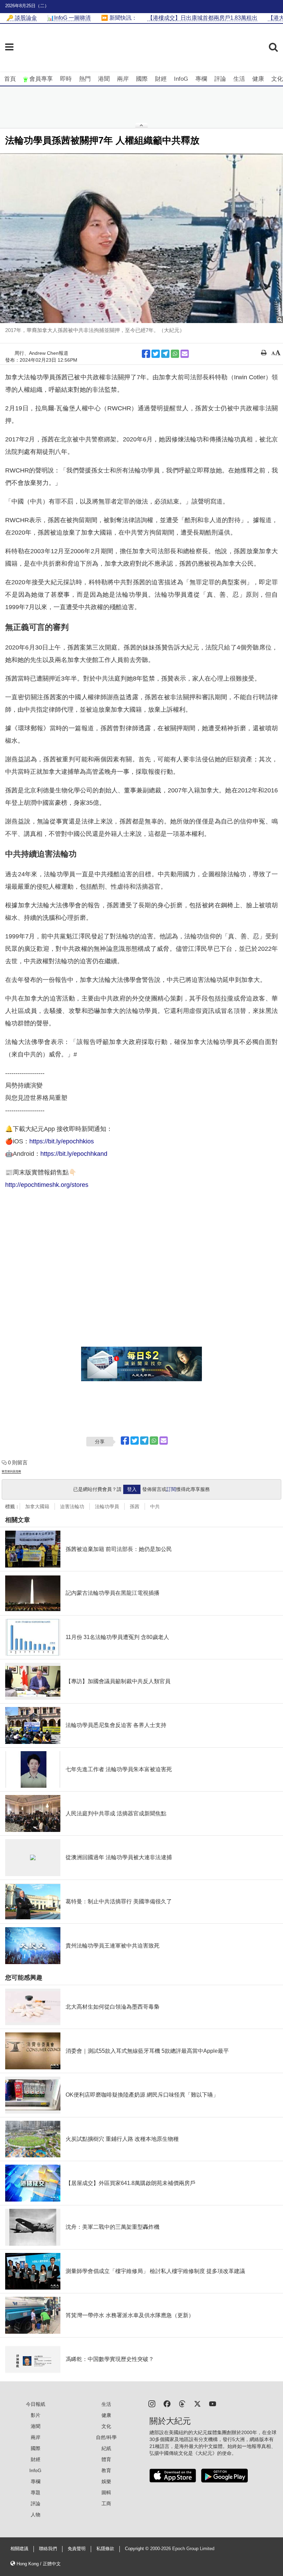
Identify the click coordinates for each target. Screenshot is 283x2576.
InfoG (181, 79)
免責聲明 (77, 2549)
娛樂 (106, 2481)
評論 (220, 79)
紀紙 (106, 2448)
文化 (277, 79)
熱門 (85, 79)
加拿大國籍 (37, 1506)
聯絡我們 (48, 2549)
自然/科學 (106, 2437)
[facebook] (167, 2403)
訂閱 (171, 1489)
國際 (142, 79)
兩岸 (123, 79)
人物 (36, 2515)
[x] (197, 2403)
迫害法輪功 (72, 1506)
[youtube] (213, 2403)
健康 (258, 79)
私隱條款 (105, 2549)
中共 (155, 1506)
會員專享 (41, 79)
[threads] (182, 2403)
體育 (106, 2459)
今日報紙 (36, 2404)
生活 (239, 79)
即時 (66, 79)
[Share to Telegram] (165, 354)
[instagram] (152, 2403)
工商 (106, 2504)
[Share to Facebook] (146, 354)
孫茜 (135, 1506)
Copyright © (138, 2549)
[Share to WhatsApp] (175, 354)
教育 (106, 2470)
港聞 (104, 79)
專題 (36, 2492)
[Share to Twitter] (156, 354)
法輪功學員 (107, 1506)
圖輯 (106, 2492)
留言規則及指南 (11, 1471)
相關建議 (19, 2549)
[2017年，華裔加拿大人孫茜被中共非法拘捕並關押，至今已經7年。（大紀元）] (141, 238)
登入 (132, 1489)
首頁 (10, 79)
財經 (161, 79)
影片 (36, 2415)
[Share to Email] (185, 354)
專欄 (201, 79)
